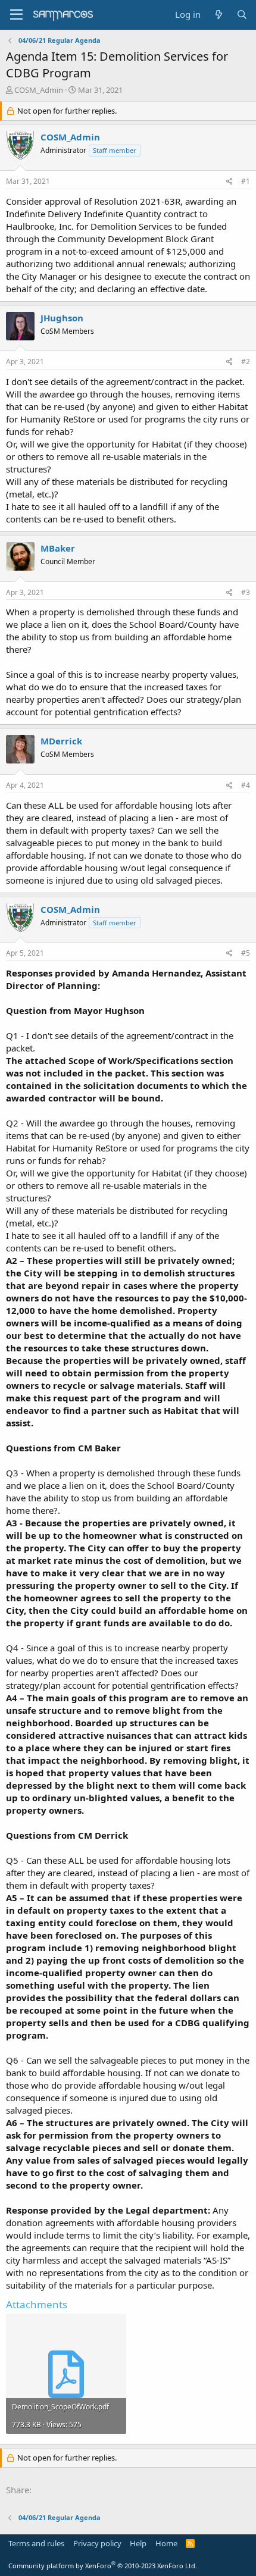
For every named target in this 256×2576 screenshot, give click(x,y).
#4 (246, 785)
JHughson (62, 318)
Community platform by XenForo (103, 2566)
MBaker (58, 548)
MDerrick (61, 741)
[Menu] (16, 15)
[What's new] (218, 15)
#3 (246, 592)
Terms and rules (36, 2543)
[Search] (242, 15)
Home (166, 2543)
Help (138, 2543)
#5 (246, 953)
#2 (246, 361)
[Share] (230, 182)
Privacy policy (97, 2543)
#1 (246, 181)
